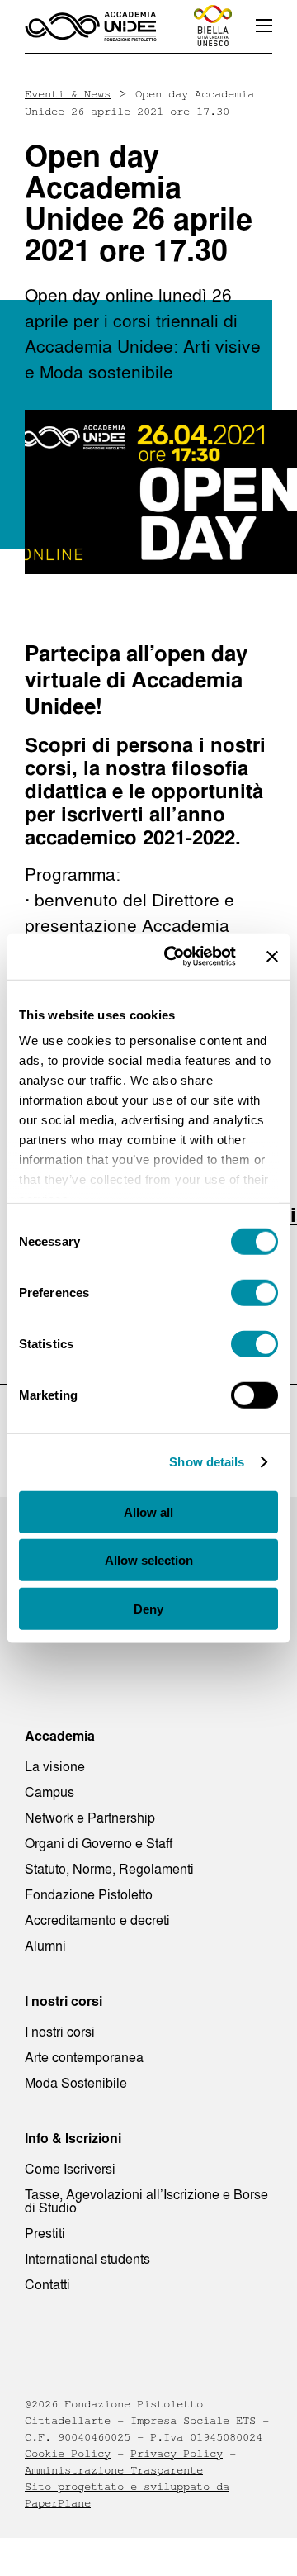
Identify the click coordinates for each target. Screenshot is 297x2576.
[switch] (255, 1292)
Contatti (47, 2284)
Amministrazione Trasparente (114, 2470)
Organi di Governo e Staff (99, 1843)
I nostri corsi (60, 2032)
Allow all (148, 1511)
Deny (148, 1608)
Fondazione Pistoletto (89, 1894)
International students (87, 2259)
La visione (55, 1766)
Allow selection (149, 1560)
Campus (49, 1792)
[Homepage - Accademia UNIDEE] (91, 26)
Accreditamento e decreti (97, 1920)
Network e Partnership (90, 1818)
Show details (207, 1462)
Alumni (45, 1946)
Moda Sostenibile (76, 2083)
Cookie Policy (68, 2454)
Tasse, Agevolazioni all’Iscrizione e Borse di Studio (146, 2201)
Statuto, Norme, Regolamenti (109, 1869)
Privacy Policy (177, 2454)
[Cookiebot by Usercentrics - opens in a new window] (174, 957)
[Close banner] (272, 957)
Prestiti (45, 2233)
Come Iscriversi (70, 2169)
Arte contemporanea (84, 2057)
